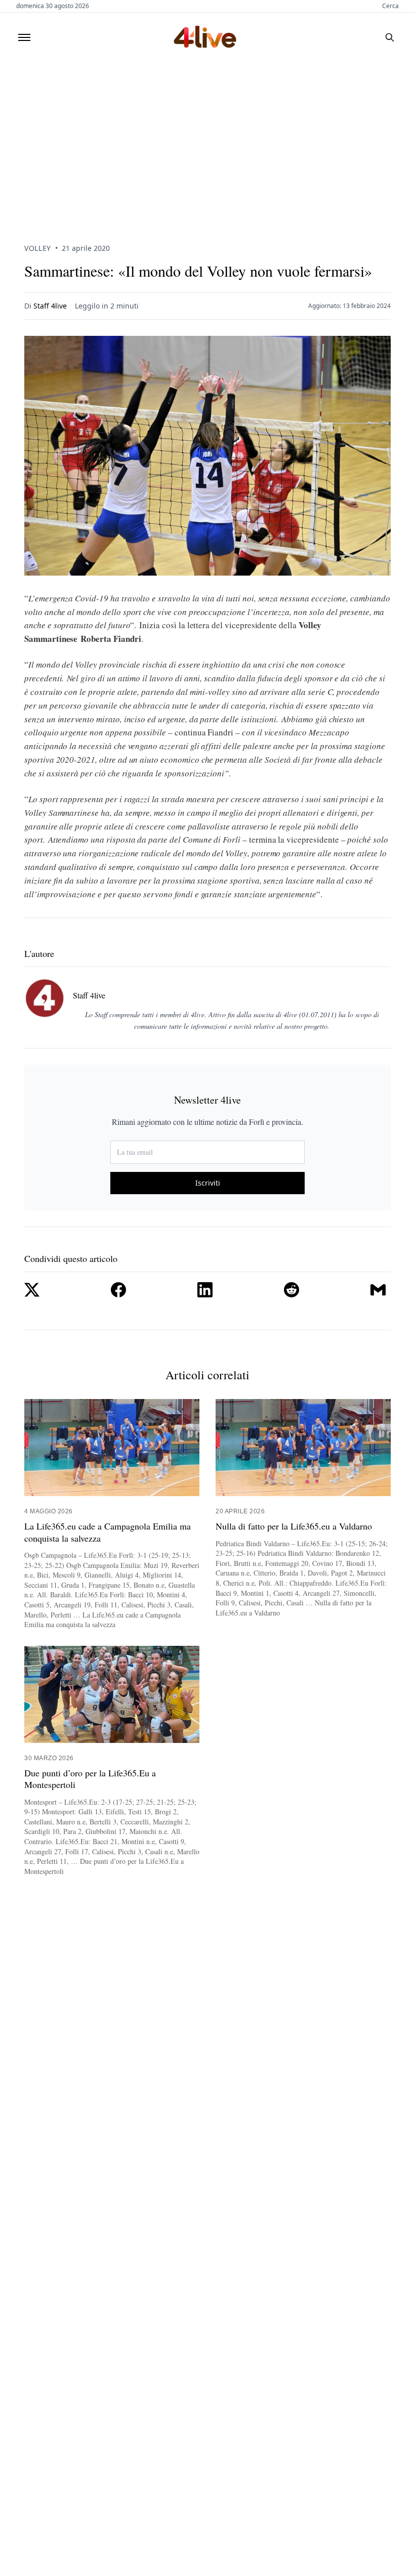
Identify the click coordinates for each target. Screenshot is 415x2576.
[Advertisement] (207, 138)
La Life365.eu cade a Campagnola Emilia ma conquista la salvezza (108, 1532)
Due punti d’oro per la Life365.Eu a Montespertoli (90, 1779)
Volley (38, 248)
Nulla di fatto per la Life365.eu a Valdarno (294, 1526)
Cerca (390, 6)
